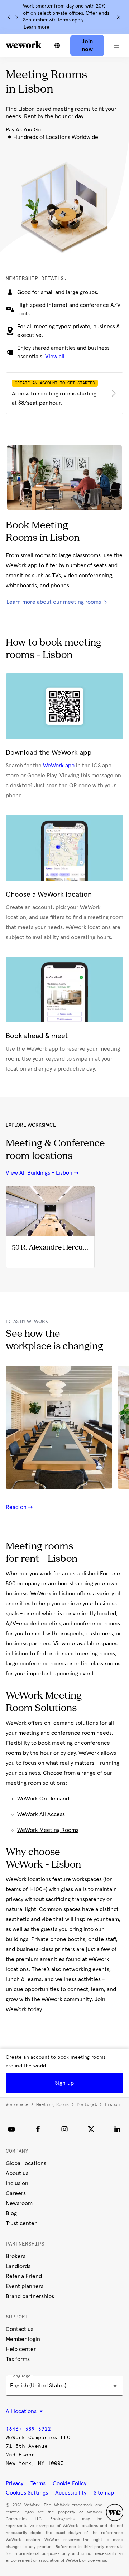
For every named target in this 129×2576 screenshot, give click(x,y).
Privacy (15, 2483)
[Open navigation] (117, 45)
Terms (38, 2483)
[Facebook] (38, 2129)
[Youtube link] (11, 2129)
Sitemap (104, 2493)
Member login (23, 2339)
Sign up (64, 2083)
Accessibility (71, 2493)
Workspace (17, 2104)
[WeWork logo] (24, 45)
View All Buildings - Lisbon (39, 1173)
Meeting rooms (52, 2104)
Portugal (87, 2104)
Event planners (25, 2286)
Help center (21, 2349)
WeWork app (59, 766)
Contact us (20, 2329)
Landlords (18, 2266)
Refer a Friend (24, 2276)
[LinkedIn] (118, 2129)
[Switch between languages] (57, 45)
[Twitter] (91, 2129)
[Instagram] (64, 2129)
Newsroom (19, 2203)
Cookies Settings (27, 2493)
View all (55, 357)
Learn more (37, 27)
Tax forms (18, 2359)
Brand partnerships (30, 2296)
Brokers (16, 2256)
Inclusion (17, 2183)
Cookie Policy (70, 2483)
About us (17, 2173)
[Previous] (9, 17)
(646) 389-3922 (28, 2429)
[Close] (119, 17)
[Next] (16, 17)
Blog (11, 2213)
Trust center (21, 2223)
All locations (22, 2411)
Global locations (26, 2163)
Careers (16, 2193)
